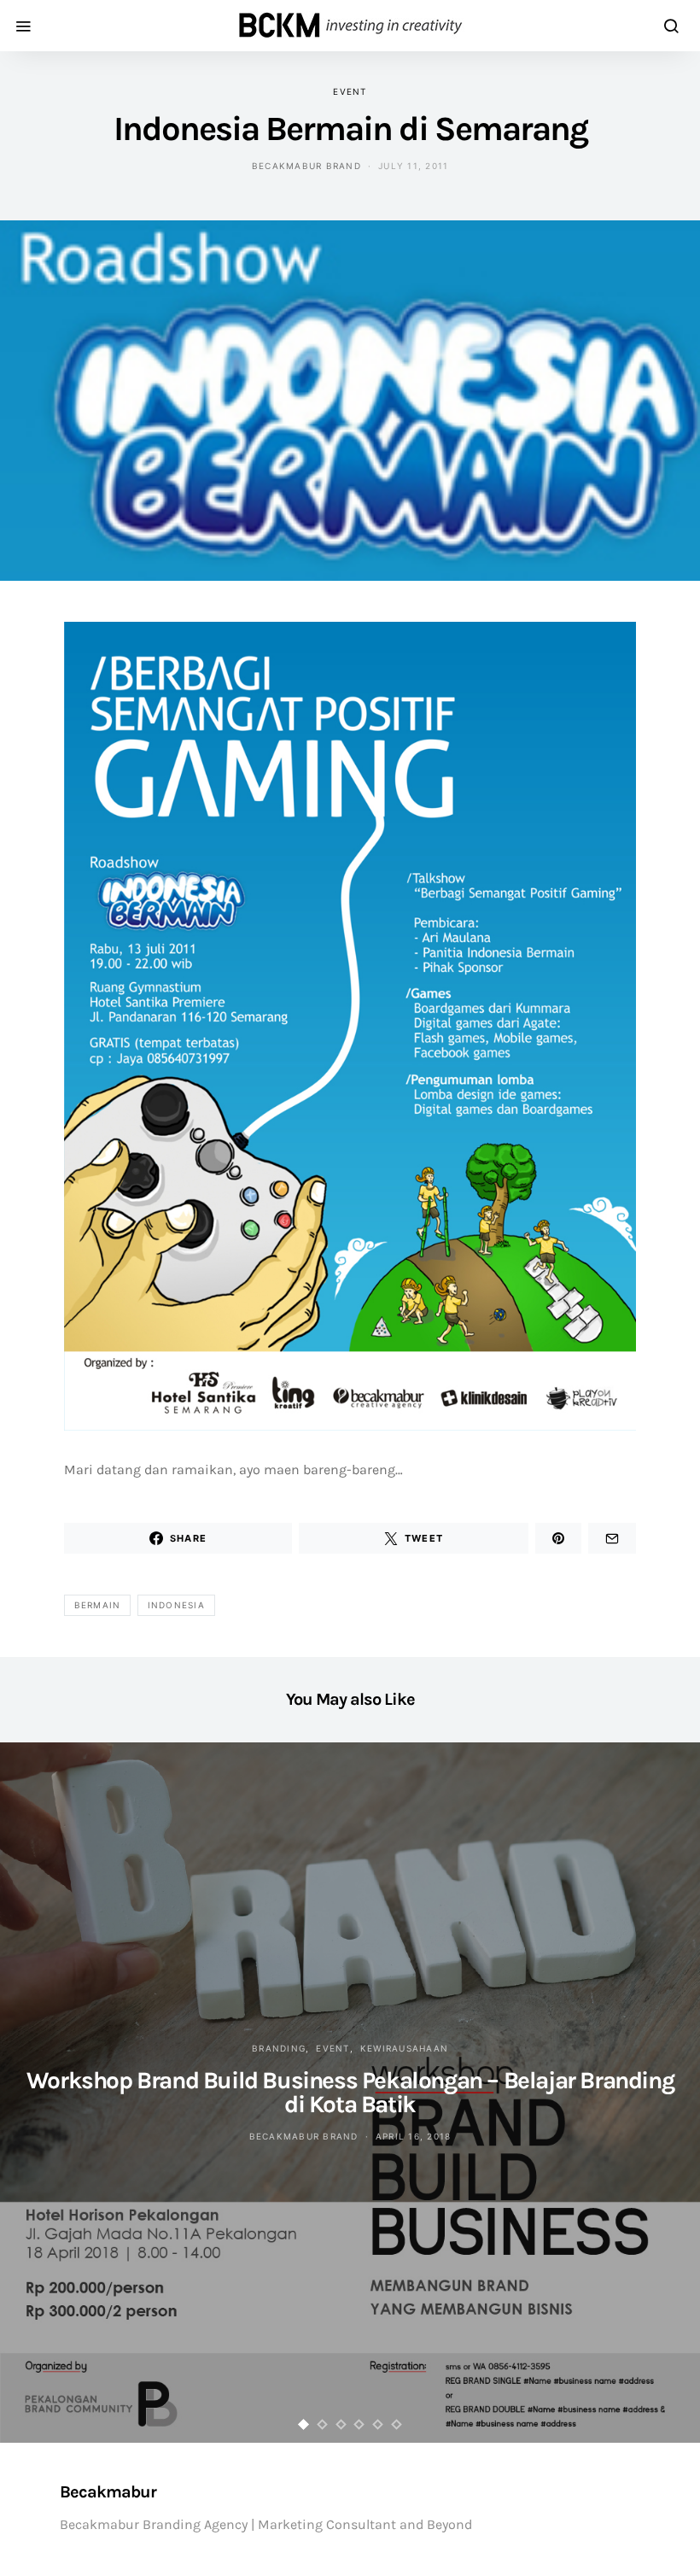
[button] (304, 2424)
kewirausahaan (404, 2048)
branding (279, 2048)
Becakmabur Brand (306, 166)
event (350, 91)
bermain (98, 1605)
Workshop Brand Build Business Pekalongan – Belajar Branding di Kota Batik (350, 2092)
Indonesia (176, 1605)
